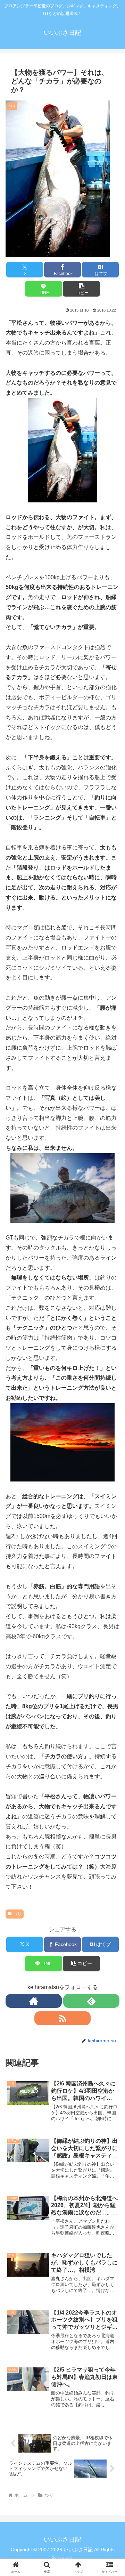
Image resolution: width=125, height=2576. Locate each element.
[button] (81, 289)
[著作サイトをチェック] (34, 2001)
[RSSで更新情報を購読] (62, 2018)
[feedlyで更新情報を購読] (91, 2001)
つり (17, 1914)
